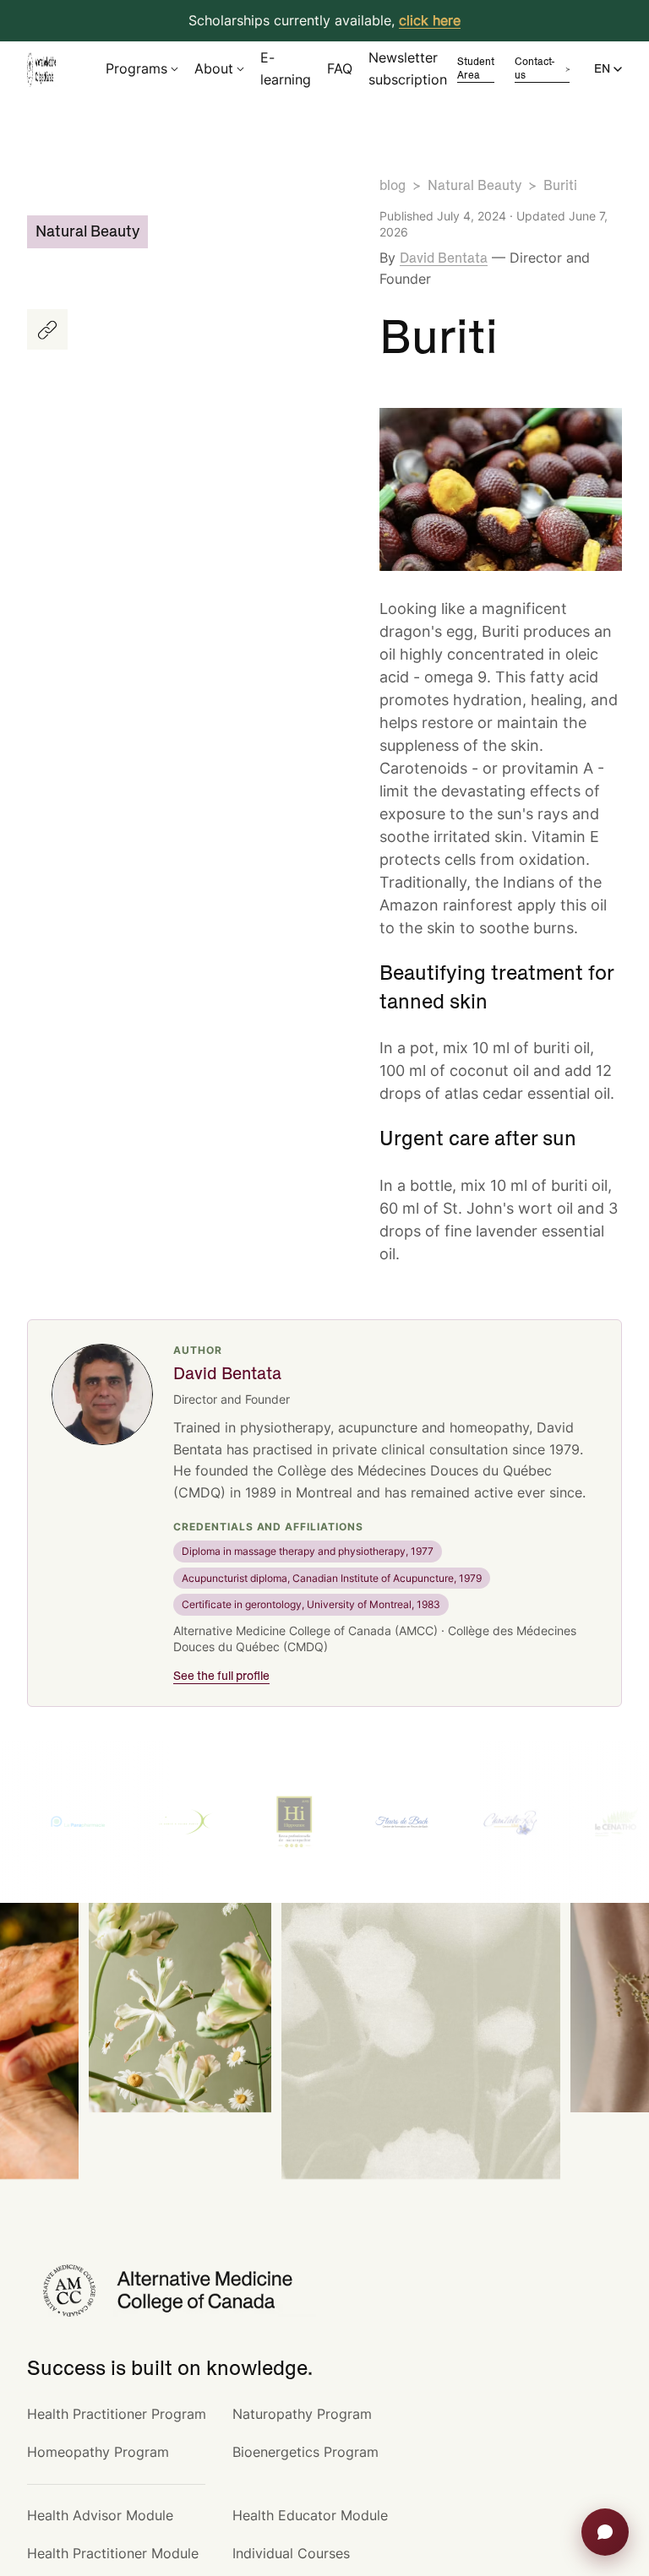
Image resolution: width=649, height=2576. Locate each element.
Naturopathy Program (302, 2414)
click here (430, 20)
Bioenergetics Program (305, 2452)
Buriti (560, 186)
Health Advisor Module (100, 2515)
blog (393, 186)
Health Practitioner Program (117, 2414)
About (214, 68)
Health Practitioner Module (113, 2553)
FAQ (340, 68)
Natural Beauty (474, 186)
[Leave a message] (605, 2532)
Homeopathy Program (98, 2452)
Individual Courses (291, 2553)
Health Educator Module (310, 2515)
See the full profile (221, 1677)
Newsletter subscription (408, 68)
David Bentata (444, 258)
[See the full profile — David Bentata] (102, 1394)
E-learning (286, 68)
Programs (136, 68)
